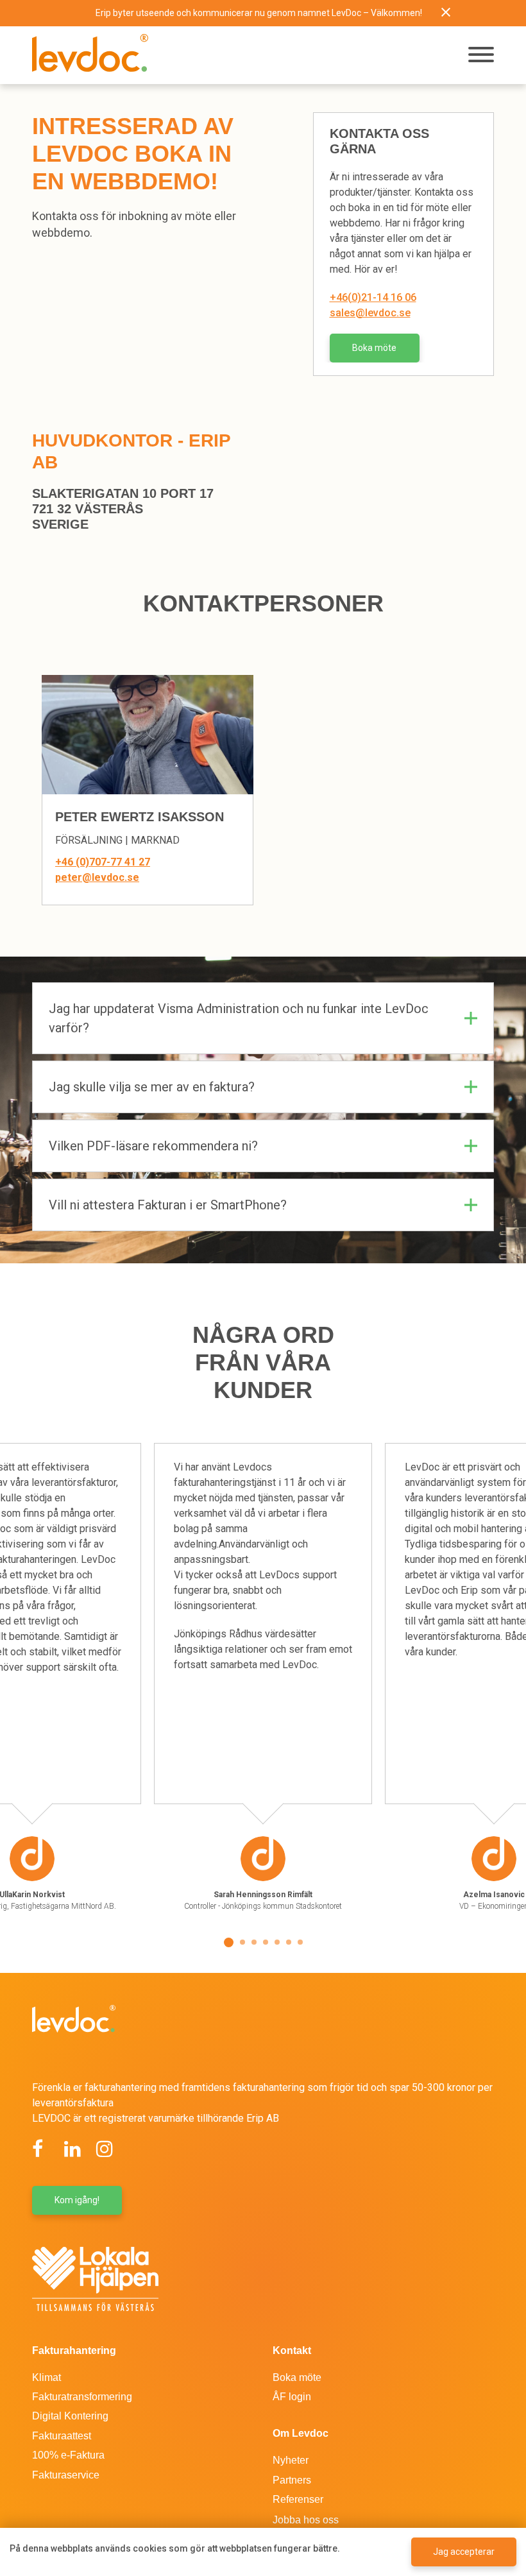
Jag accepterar (464, 2552)
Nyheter (291, 2460)
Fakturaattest (62, 2436)
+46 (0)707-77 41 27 (103, 862)
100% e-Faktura (68, 2455)
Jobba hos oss (306, 2520)
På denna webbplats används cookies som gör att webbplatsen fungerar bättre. (175, 2548)
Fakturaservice (66, 2475)
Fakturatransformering (82, 2397)
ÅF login (292, 2397)
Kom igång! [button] (77, 2200)
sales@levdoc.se (370, 313)
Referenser (298, 2499)
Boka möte (297, 2377)
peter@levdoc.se (97, 877)
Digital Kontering (70, 2416)
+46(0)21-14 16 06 (373, 297)
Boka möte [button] (374, 348)
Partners (292, 2480)
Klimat (47, 2377)
